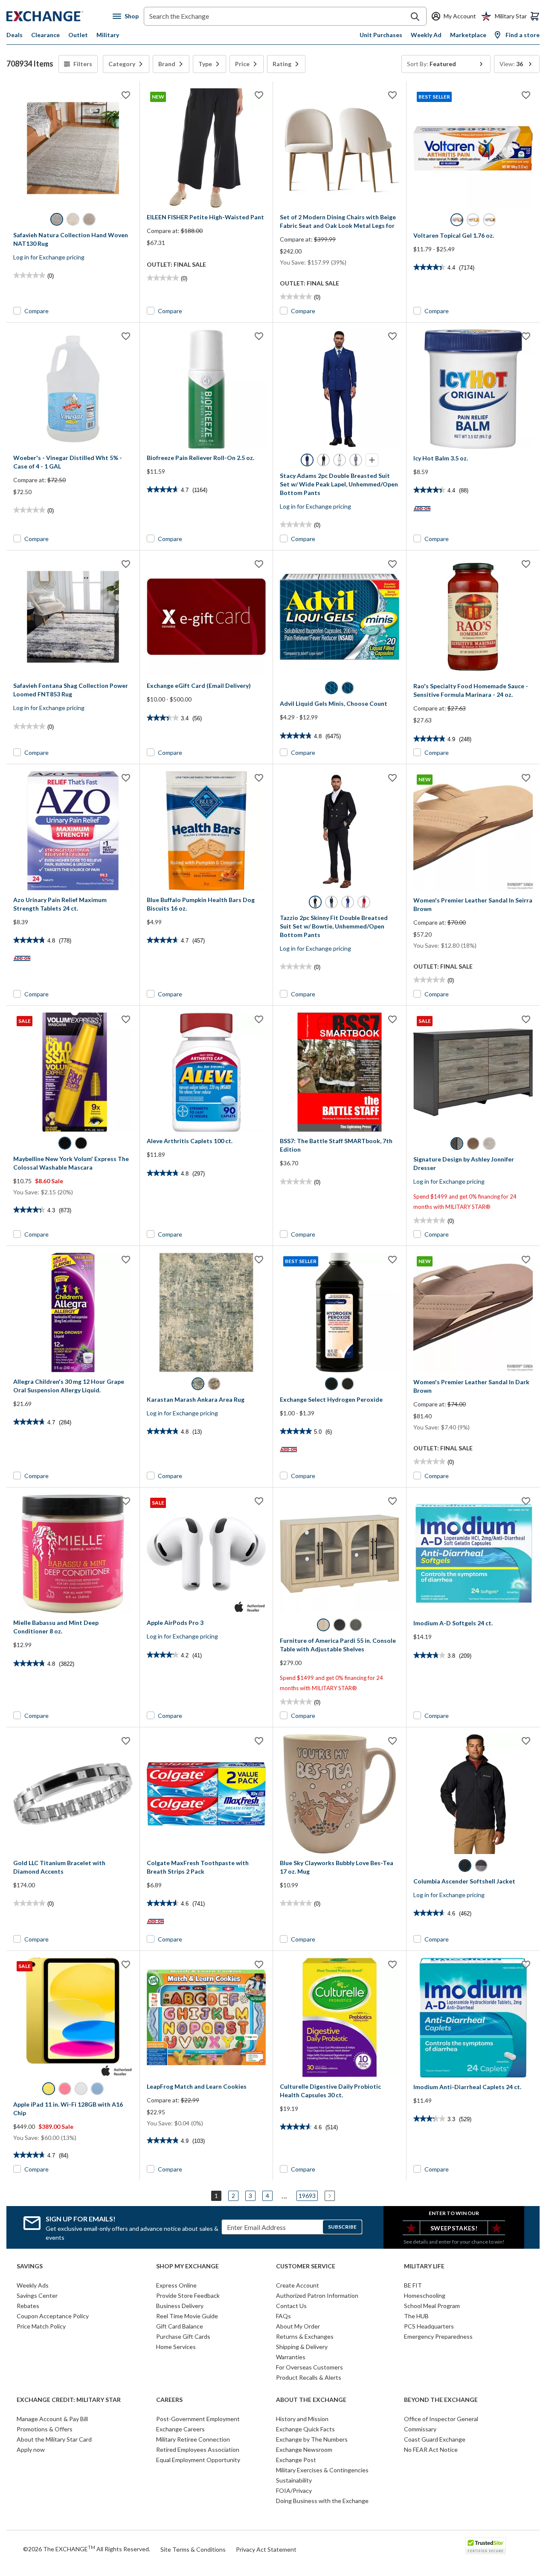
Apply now (31, 2449)
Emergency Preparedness (438, 2336)
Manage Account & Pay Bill (52, 2419)
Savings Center (37, 2295)
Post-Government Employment (198, 2419)
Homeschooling (425, 2295)
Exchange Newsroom (304, 2449)
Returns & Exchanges (305, 2336)
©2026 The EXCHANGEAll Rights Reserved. (87, 2549)
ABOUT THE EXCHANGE (311, 2400)
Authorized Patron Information (317, 2295)
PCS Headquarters (429, 2326)
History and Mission (302, 2419)
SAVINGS (30, 2266)
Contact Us (291, 2306)
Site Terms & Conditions (193, 2549)
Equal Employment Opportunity (198, 2460)
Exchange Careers (180, 2429)
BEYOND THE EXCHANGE (441, 2400)
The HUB (416, 2316)
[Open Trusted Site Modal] (486, 2546)
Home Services (176, 2347)
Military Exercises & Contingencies (322, 2470)
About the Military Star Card (54, 2439)
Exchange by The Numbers (312, 2439)
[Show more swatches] (372, 460)
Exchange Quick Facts (305, 2429)
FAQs (283, 2316)
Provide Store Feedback (188, 2295)
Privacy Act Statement (266, 2549)
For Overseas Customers (309, 2367)
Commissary (420, 2429)
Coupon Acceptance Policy (53, 2316)
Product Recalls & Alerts (309, 2377)
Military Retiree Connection (193, 2439)
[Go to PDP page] (73, 148)
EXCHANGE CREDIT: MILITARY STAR (69, 2400)
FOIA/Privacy (294, 2490)
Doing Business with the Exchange (322, 2501)
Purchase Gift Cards (183, 2336)
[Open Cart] (535, 16)
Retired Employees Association (198, 2449)
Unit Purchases (381, 35)
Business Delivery (180, 2306)
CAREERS (169, 2400)
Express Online (176, 2285)
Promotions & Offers (45, 2429)
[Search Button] (415, 17)
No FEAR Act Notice (431, 2449)
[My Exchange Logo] (60, 16)
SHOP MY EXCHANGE (187, 2266)
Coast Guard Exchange (435, 2439)
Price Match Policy (41, 2326)
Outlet (78, 35)
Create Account (298, 2285)
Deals (15, 35)
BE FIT (413, 2285)
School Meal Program (432, 2306)
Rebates (28, 2306)
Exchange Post (296, 2460)
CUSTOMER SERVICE (306, 2266)
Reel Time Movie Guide (187, 2316)
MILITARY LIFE (424, 2266)
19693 (307, 2196)
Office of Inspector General (441, 2419)
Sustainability (294, 2480)
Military (108, 35)
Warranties (291, 2357)
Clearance (45, 35)
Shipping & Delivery (302, 2347)
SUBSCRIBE (342, 2227)
